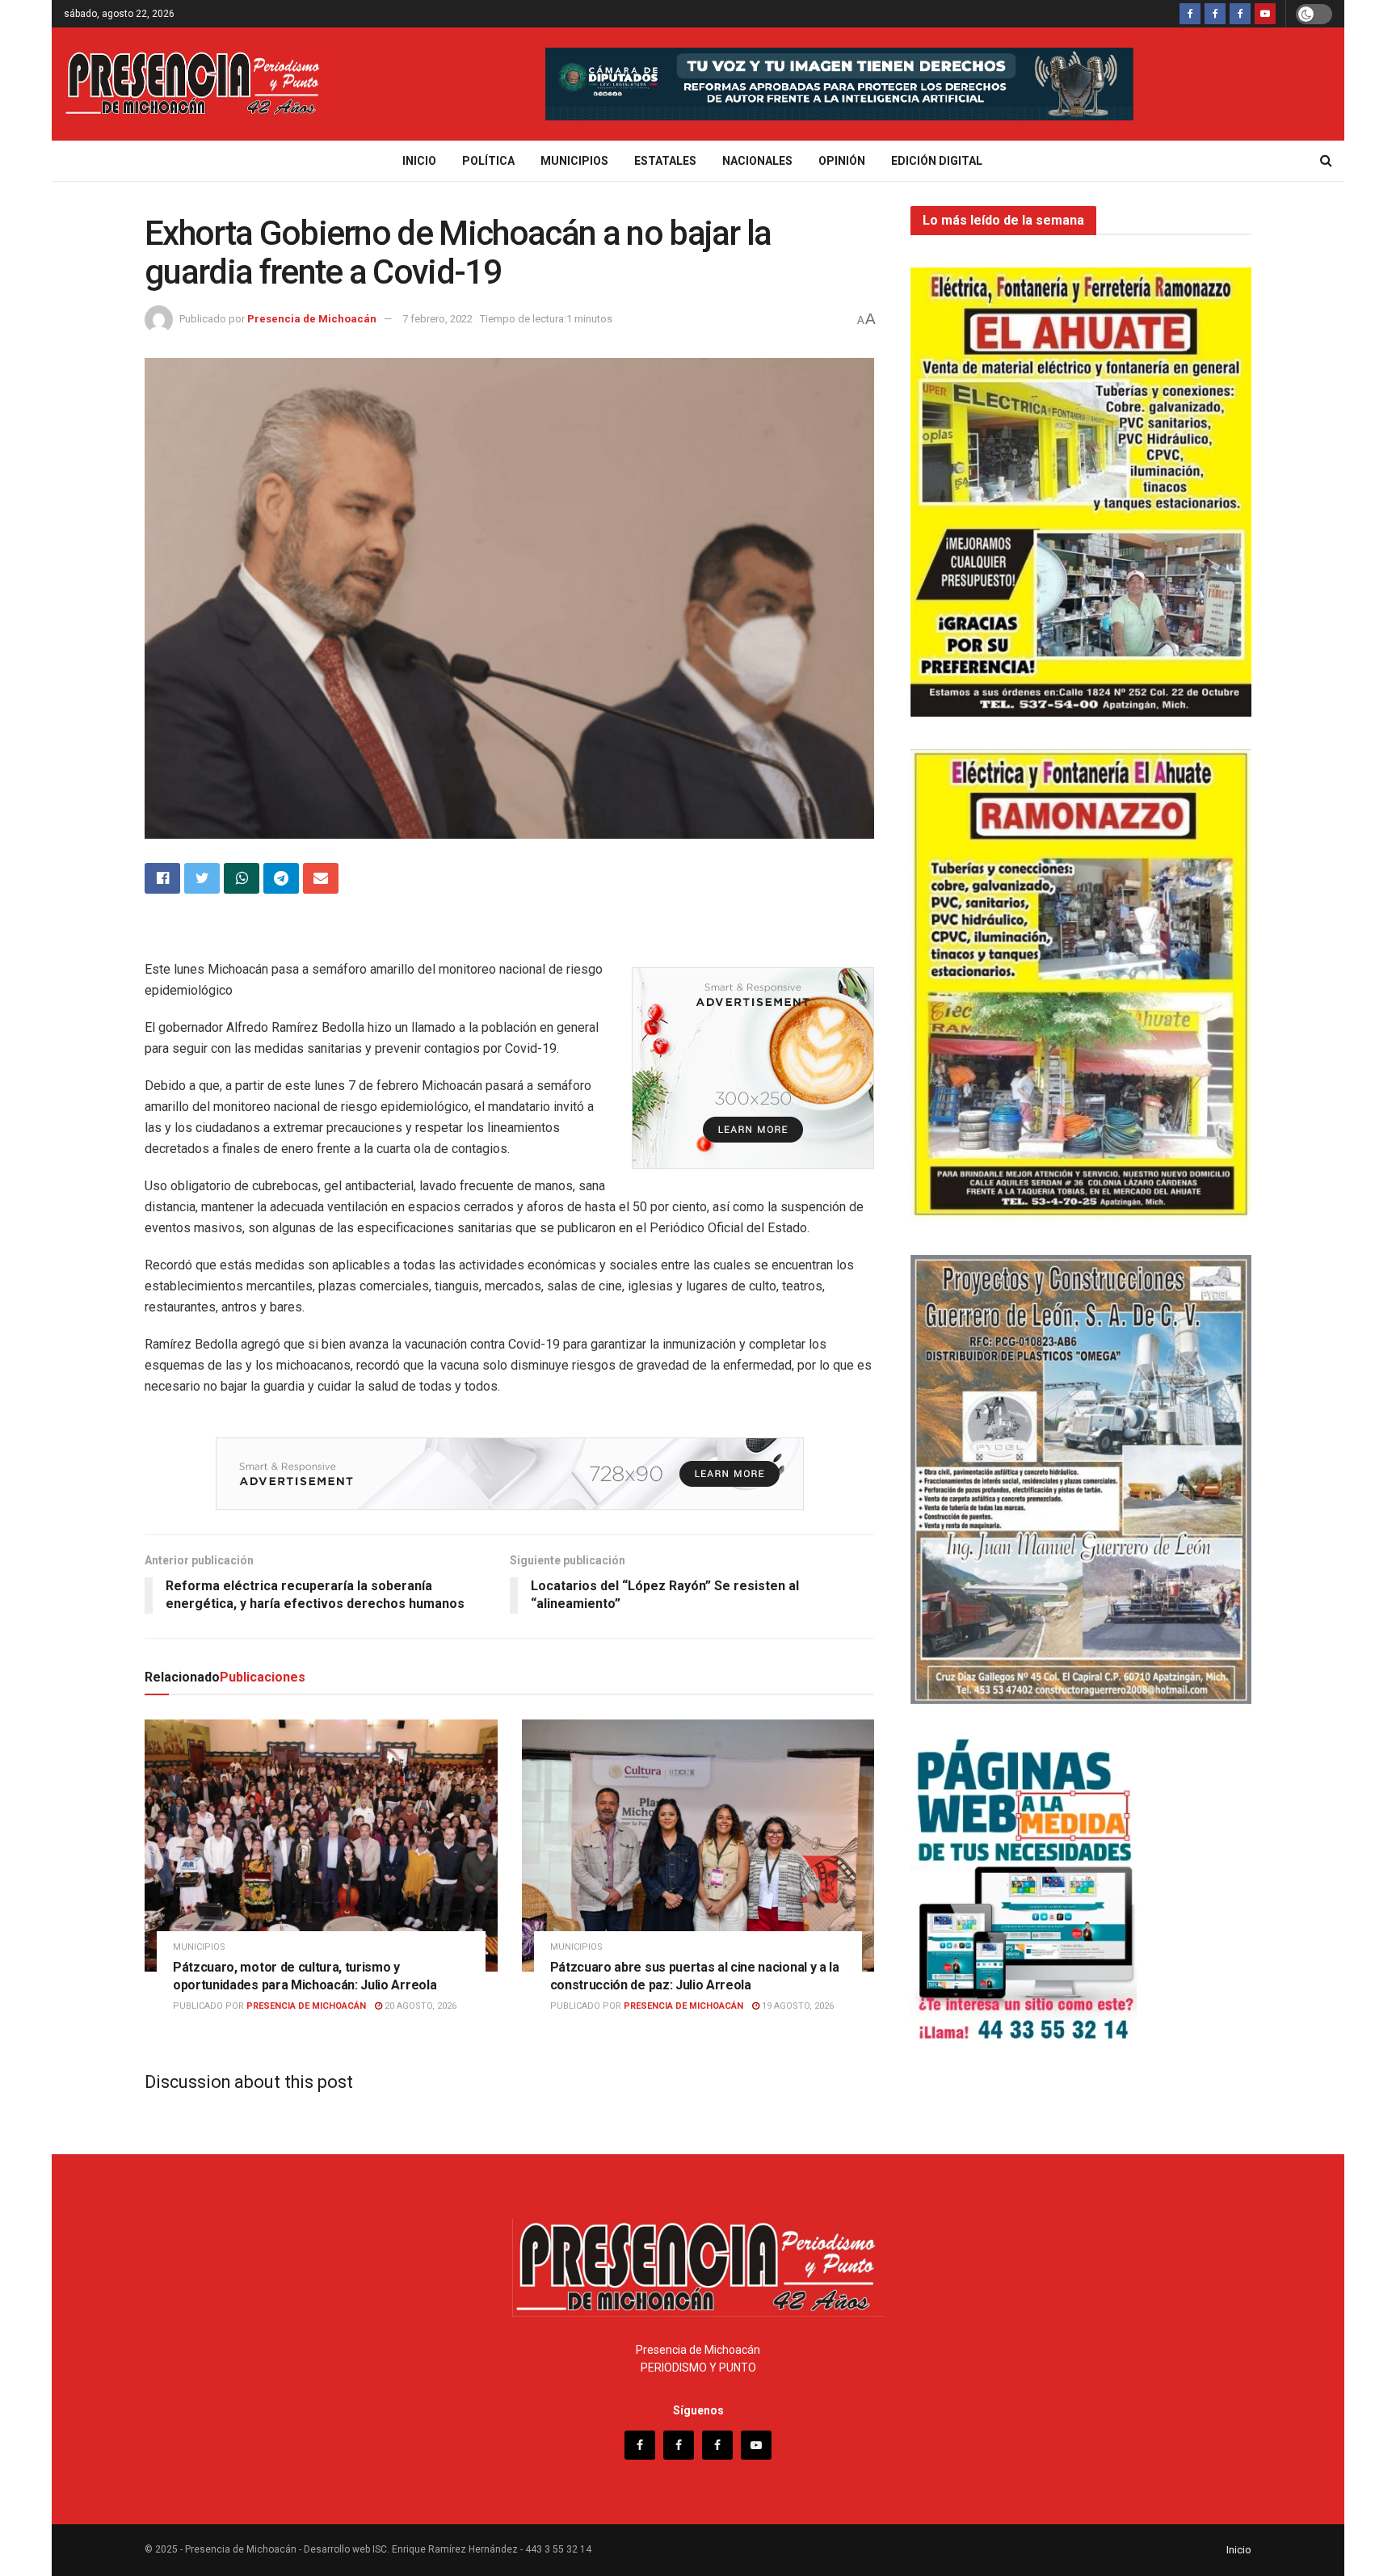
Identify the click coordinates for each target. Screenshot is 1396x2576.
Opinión (842, 161)
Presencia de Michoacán (312, 319)
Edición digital (937, 161)
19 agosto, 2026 (797, 2006)
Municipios (574, 161)
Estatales (665, 161)
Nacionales (757, 161)
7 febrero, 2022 (437, 319)
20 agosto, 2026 (419, 2006)
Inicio (419, 161)
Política (488, 161)
